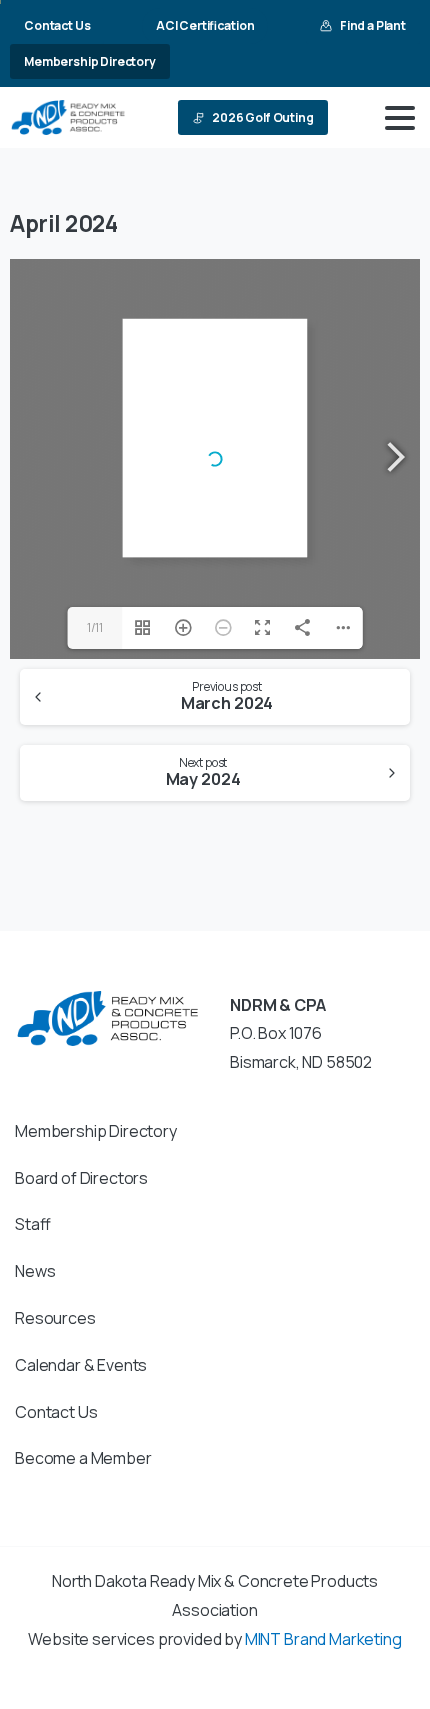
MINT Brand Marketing (323, 1639)
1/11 (95, 627)
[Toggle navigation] (400, 118)
